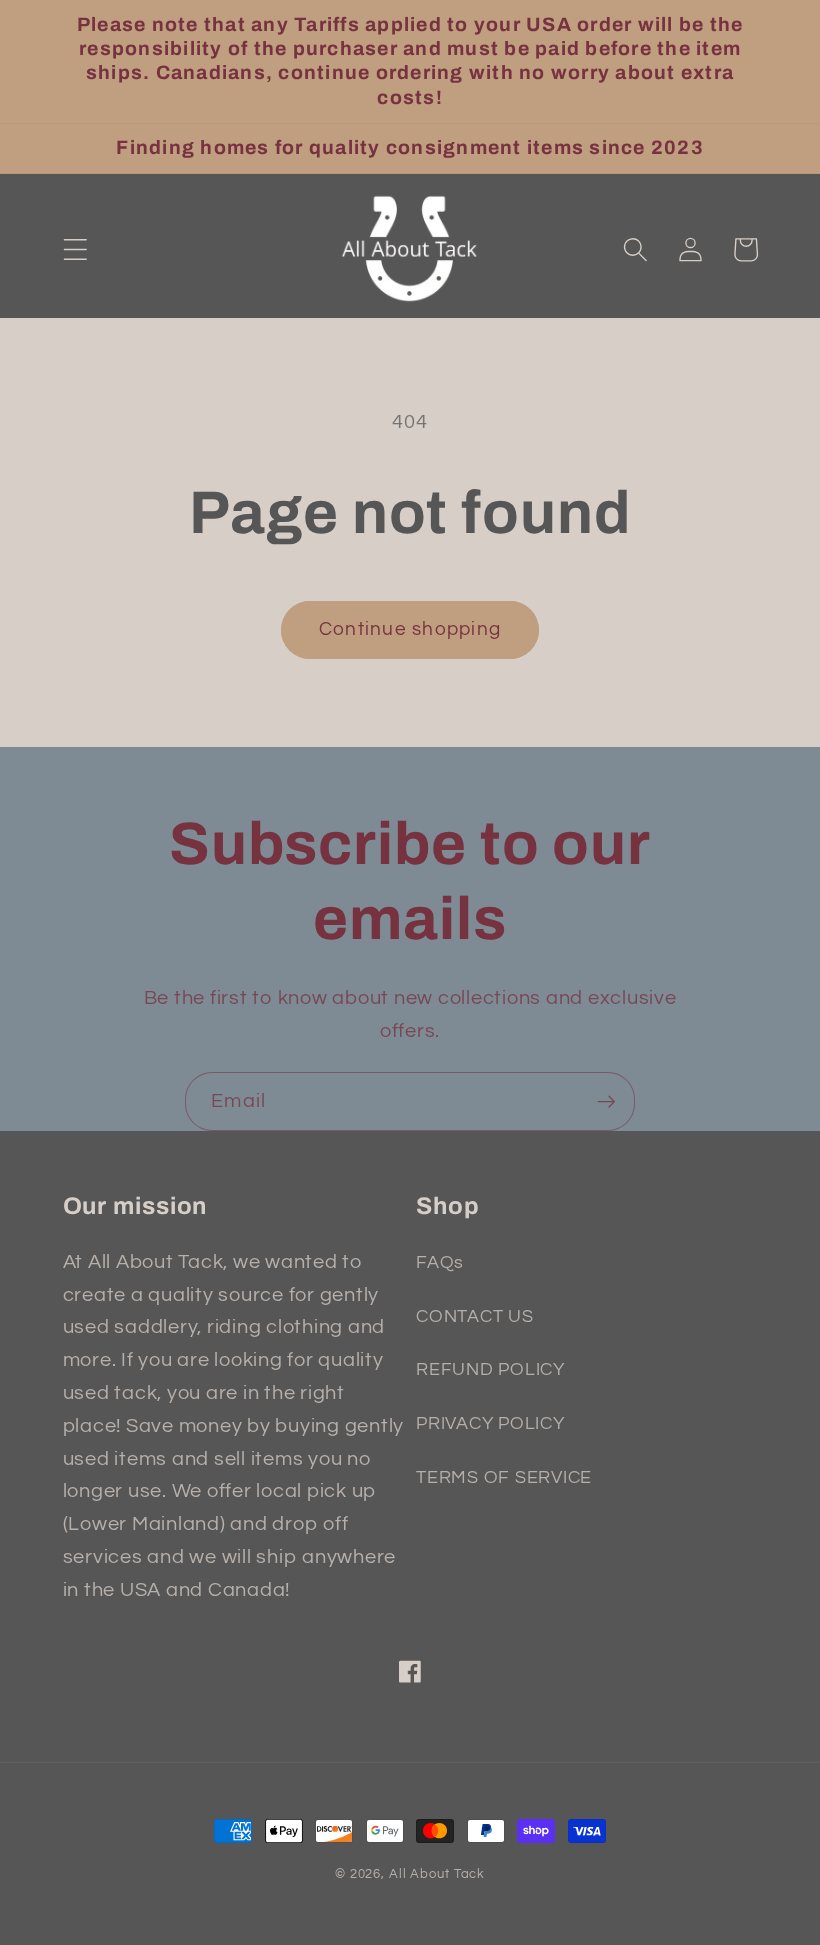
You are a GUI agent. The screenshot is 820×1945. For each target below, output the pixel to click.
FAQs (440, 1263)
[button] (75, 249)
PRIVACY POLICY (490, 1424)
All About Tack (437, 1874)
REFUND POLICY (490, 1370)
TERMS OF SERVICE (504, 1478)
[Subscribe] (606, 1101)
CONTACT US (475, 1317)
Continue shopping (410, 629)
